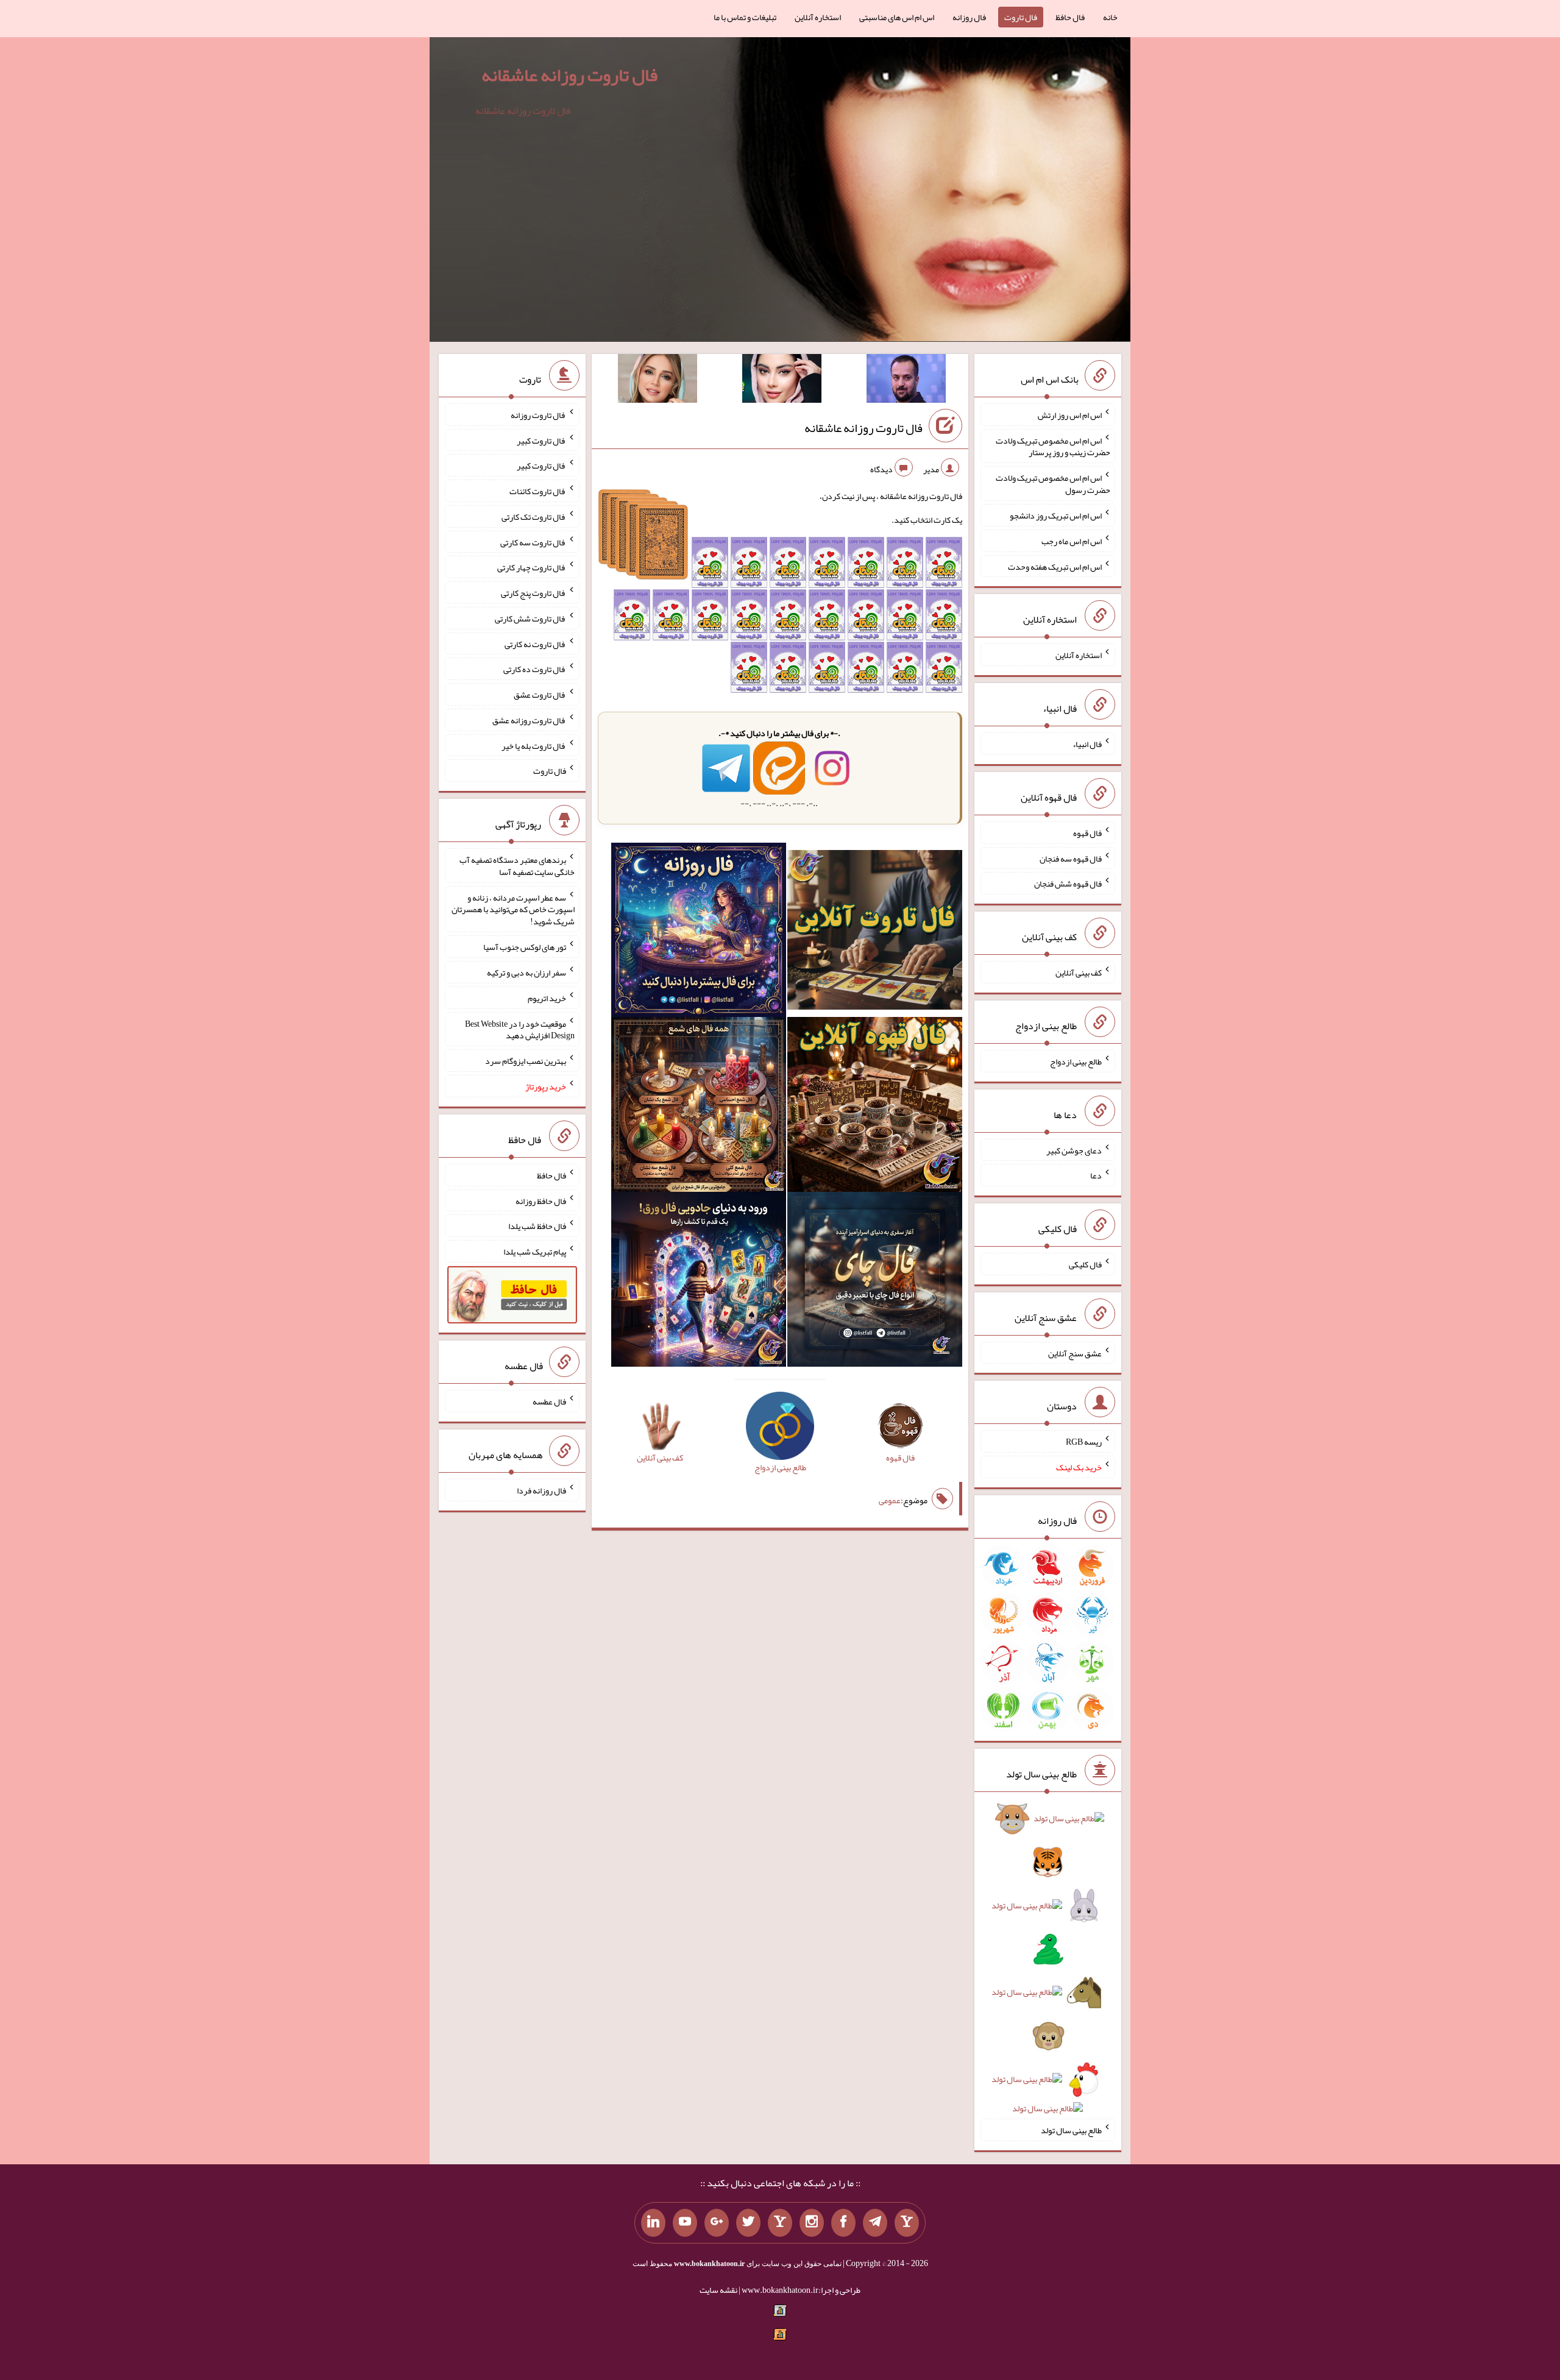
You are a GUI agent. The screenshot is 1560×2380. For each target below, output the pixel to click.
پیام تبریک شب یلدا (535, 1252)
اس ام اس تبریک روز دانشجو (1056, 515)
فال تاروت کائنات (538, 491)
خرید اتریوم (547, 998)
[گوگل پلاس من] (717, 2223)
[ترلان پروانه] (782, 381)
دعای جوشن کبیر (1074, 1150)
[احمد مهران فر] (906, 381)
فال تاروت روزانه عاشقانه (569, 75)
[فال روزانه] (699, 932)
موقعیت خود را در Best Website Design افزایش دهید (520, 1029)
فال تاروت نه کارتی (535, 643)
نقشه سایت (718, 2290)
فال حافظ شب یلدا (537, 1226)
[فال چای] (875, 1282)
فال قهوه (1087, 833)
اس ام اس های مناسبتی (897, 17)
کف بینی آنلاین (1079, 972)
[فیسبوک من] (843, 2223)
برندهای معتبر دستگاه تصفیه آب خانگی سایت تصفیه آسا (517, 866)
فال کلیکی (1085, 1264)
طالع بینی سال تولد (1071, 2130)
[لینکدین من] (653, 2223)
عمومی (890, 1500)
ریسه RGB (1084, 1442)
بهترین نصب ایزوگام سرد (526, 1061)
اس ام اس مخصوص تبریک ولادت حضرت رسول (1053, 484)
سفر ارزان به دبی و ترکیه (526, 972)
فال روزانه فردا (541, 1490)
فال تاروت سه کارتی (533, 542)
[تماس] (780, 2223)
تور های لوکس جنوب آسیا (525, 947)
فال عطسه (549, 1401)
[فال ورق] (699, 1282)
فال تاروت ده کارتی (535, 669)
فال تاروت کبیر (541, 440)
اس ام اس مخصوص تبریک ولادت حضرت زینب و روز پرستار (1053, 446)
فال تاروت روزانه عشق (529, 720)
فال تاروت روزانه (538, 415)
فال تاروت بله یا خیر (534, 745)
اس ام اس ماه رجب (1072, 541)
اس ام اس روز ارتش (1070, 415)
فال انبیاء (1087, 744)
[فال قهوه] (875, 1107)
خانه (1110, 17)
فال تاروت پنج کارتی (534, 593)
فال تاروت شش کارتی (530, 618)
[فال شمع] (699, 1107)
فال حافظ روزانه (541, 1200)
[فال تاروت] (875, 932)
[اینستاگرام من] (812, 2223)
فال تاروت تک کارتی (534, 517)
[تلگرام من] (875, 2223)
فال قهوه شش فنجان (1068, 884)
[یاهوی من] (907, 2223)
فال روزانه (969, 17)
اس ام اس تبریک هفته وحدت (1055, 566)
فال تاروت (1021, 17)
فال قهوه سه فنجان (1071, 858)
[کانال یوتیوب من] (685, 2223)
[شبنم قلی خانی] (658, 381)
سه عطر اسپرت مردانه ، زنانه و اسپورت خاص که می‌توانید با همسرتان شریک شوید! (513, 909)
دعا (1096, 1175)
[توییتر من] (748, 2223)
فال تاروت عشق (540, 695)
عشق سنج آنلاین (1075, 1353)
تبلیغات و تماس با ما (745, 17)
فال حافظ (1070, 17)
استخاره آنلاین (818, 17)
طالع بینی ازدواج (1076, 1061)
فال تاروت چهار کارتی (532, 567)
